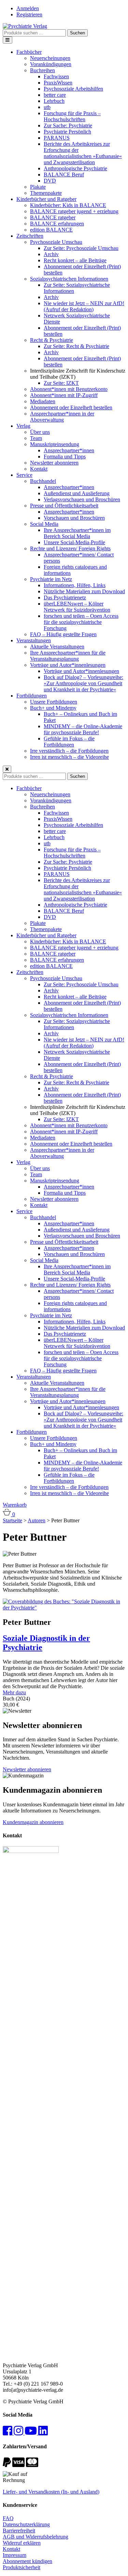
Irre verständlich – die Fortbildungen (69, 751)
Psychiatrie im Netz (51, 579)
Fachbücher (29, 52)
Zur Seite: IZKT (61, 383)
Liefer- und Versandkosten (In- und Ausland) (51, 2492)
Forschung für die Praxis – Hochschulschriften (72, 116)
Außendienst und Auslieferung (77, 493)
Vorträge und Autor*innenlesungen (68, 665)
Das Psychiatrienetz (65, 598)
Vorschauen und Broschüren (74, 518)
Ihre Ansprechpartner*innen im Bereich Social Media (77, 533)
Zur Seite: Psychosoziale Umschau (81, 248)
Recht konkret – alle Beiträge (75, 260)
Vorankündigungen (51, 64)
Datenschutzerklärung (26, 2524)
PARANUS (57, 138)
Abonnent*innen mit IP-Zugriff (64, 395)
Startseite (12, 1520)
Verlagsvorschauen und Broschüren (82, 499)
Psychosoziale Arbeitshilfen (73, 89)
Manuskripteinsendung (55, 444)
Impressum (15, 2555)
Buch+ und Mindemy (53, 708)
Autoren (37, 1520)
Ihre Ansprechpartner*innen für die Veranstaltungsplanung (68, 656)
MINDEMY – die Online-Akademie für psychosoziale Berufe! (83, 729)
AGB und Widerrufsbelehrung (35, 2537)
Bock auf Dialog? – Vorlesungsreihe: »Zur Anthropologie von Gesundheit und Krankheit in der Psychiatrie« (83, 683)
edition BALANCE (51, 230)
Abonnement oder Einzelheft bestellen (71, 407)
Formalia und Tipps (65, 457)
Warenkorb (15, 1505)
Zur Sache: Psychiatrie (68, 125)
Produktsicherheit (22, 2567)
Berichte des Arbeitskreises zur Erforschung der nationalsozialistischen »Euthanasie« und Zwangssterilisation (83, 153)
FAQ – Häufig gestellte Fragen (63, 634)
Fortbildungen (32, 696)
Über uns (40, 432)
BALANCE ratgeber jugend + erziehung (74, 211)
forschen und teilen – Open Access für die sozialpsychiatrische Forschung (81, 622)
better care (55, 95)
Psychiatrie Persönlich (67, 132)
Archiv (51, 254)
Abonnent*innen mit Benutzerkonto (69, 389)
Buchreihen (42, 70)
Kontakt (39, 469)
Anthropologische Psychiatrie (75, 168)
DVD (50, 181)
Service (24, 475)
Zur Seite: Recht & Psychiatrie (76, 346)
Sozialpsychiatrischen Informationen (69, 279)
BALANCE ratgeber (53, 217)
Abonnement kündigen (27, 2561)
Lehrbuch (54, 101)
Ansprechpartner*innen (69, 450)
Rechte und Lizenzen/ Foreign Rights (70, 548)
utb (47, 107)
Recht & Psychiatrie (52, 340)
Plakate (38, 187)
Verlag (23, 426)
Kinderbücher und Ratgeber (46, 199)
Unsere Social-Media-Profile (74, 542)
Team (36, 438)
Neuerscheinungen (50, 58)
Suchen (77, 33)
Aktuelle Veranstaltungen (57, 647)
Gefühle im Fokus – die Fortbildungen (69, 742)
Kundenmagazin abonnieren (33, 1822)
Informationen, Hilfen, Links (75, 585)
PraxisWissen (58, 83)
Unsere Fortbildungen (54, 702)
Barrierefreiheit (19, 2531)
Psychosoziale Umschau (56, 242)
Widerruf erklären (22, 2543)
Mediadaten (43, 401)
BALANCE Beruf (64, 175)
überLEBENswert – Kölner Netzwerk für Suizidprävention (77, 607)
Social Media (44, 524)
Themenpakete (46, 193)
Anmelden (28, 8)
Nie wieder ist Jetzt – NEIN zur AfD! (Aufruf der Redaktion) (84, 306)
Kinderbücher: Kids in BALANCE (68, 205)
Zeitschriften (30, 236)
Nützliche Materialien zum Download (84, 591)
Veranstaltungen (34, 640)
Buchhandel (43, 481)
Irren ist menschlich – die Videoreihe (69, 757)
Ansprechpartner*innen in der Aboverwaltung (62, 417)
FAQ (8, 2518)
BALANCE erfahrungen (57, 224)
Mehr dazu (14, 1692)
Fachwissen (56, 76)
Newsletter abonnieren (54, 463)
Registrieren (29, 14)
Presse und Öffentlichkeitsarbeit (64, 506)
